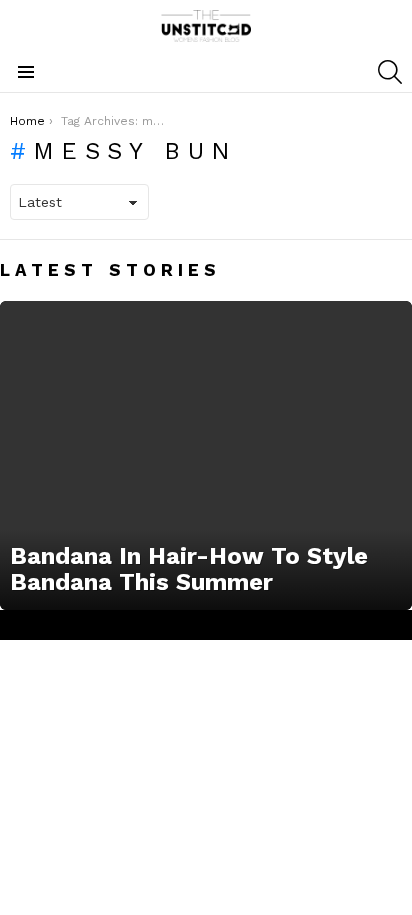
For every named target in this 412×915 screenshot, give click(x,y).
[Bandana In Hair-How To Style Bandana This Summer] (206, 455)
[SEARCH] (390, 72)
